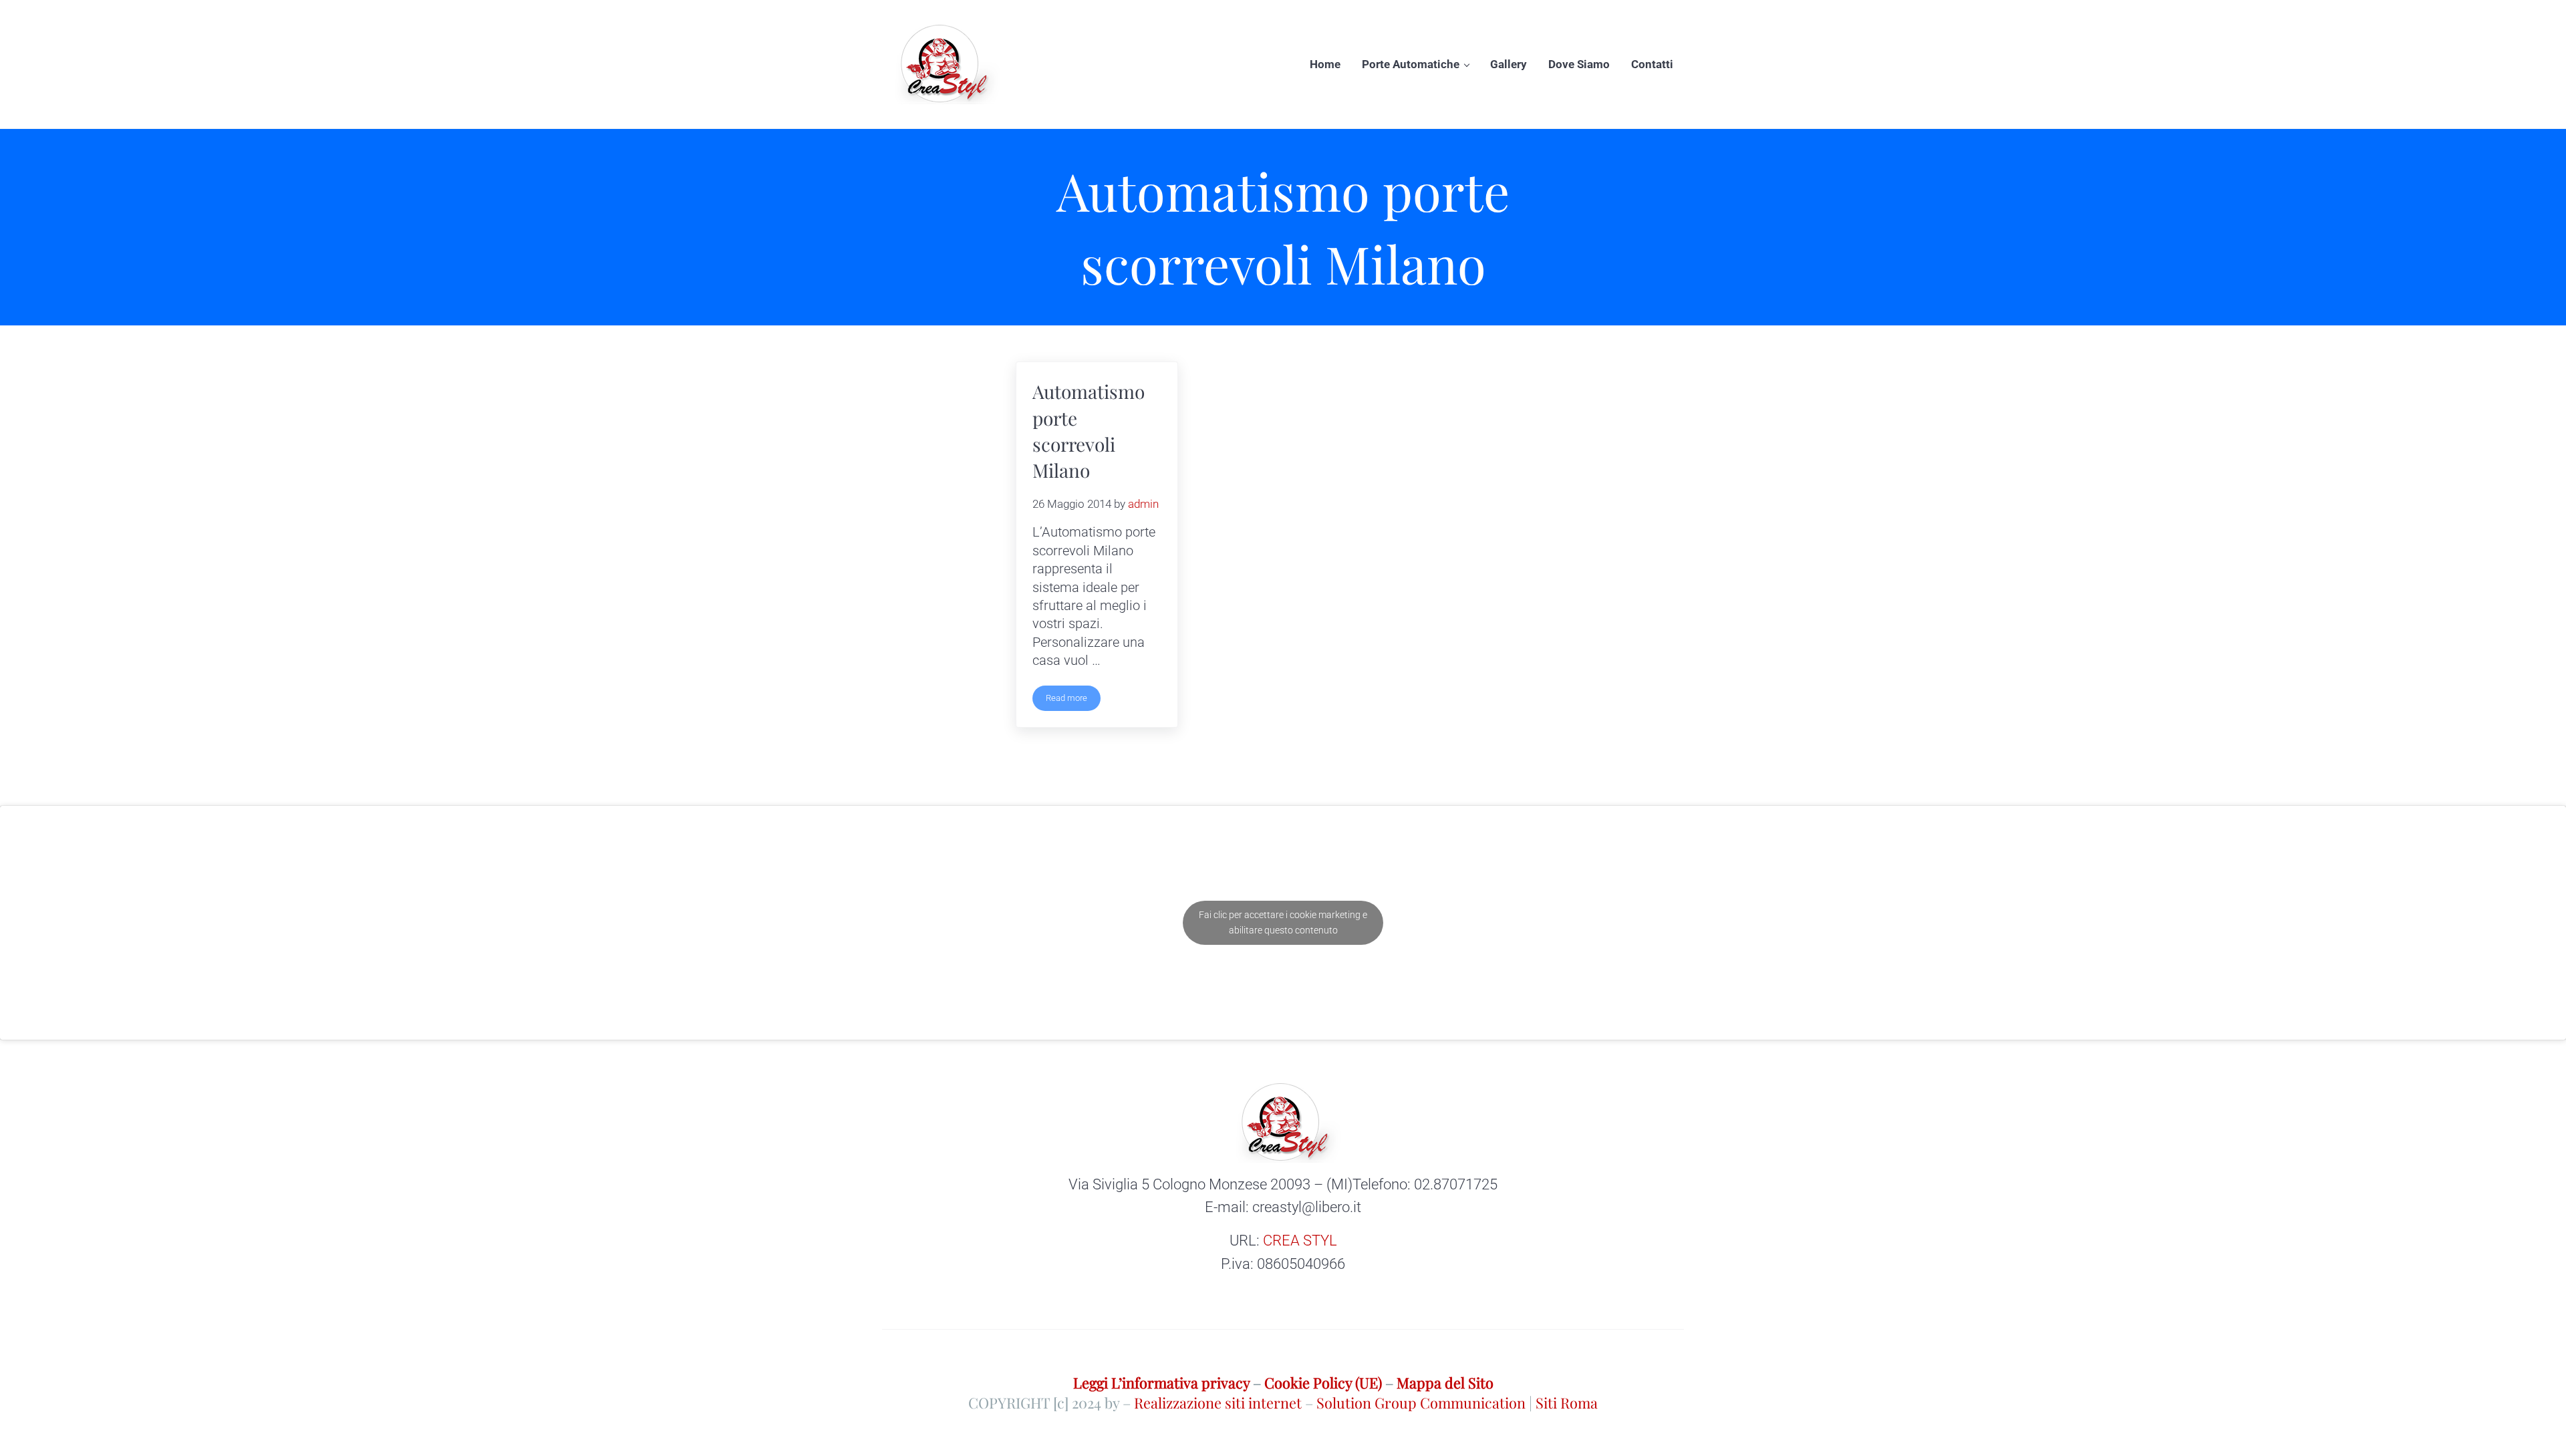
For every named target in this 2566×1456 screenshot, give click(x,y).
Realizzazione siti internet (1218, 1402)
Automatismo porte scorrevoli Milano (1089, 431)
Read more (1073, 700)
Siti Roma (1567, 1402)
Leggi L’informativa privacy (1161, 1382)
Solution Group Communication (1421, 1402)
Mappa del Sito (1445, 1382)
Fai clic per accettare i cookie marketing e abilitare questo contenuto (1283, 922)
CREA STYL (1300, 1241)
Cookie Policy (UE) (1323, 1382)
